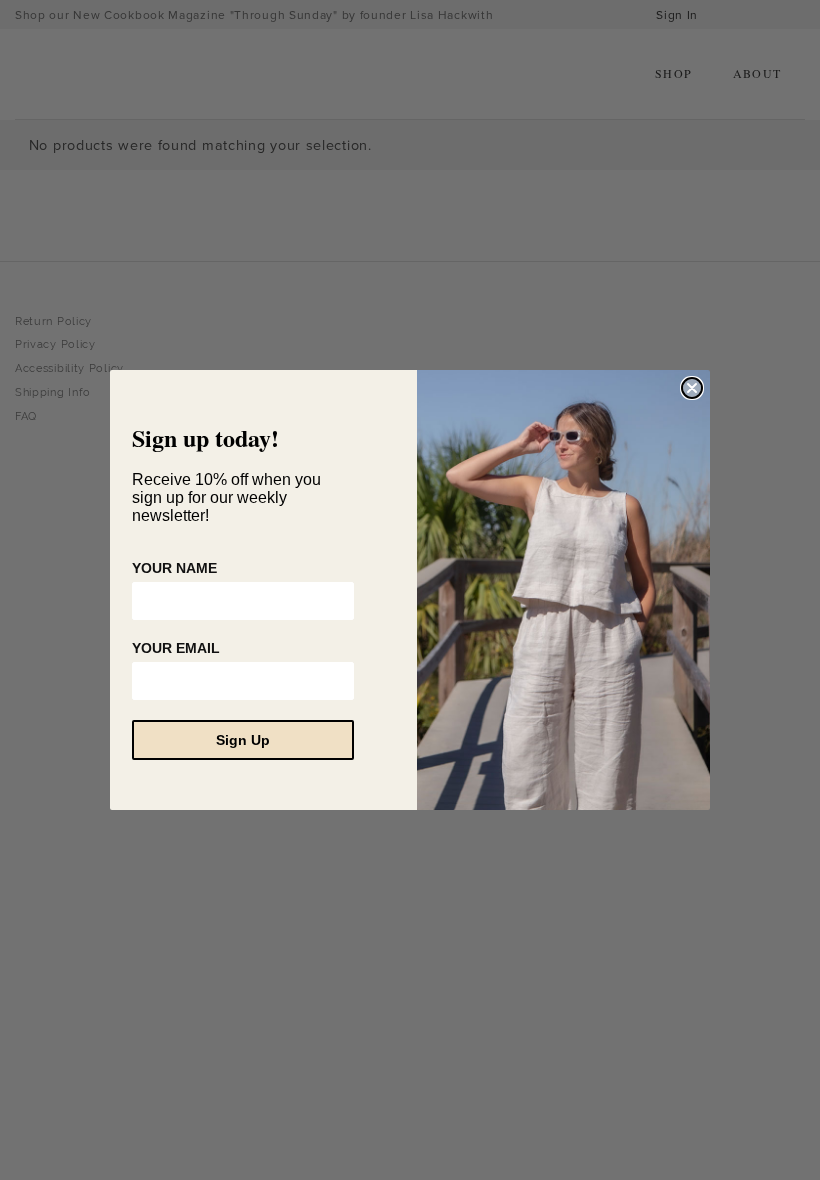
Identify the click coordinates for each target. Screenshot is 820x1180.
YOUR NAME (174, 568)
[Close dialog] (692, 388)
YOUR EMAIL (176, 648)
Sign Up (243, 740)
